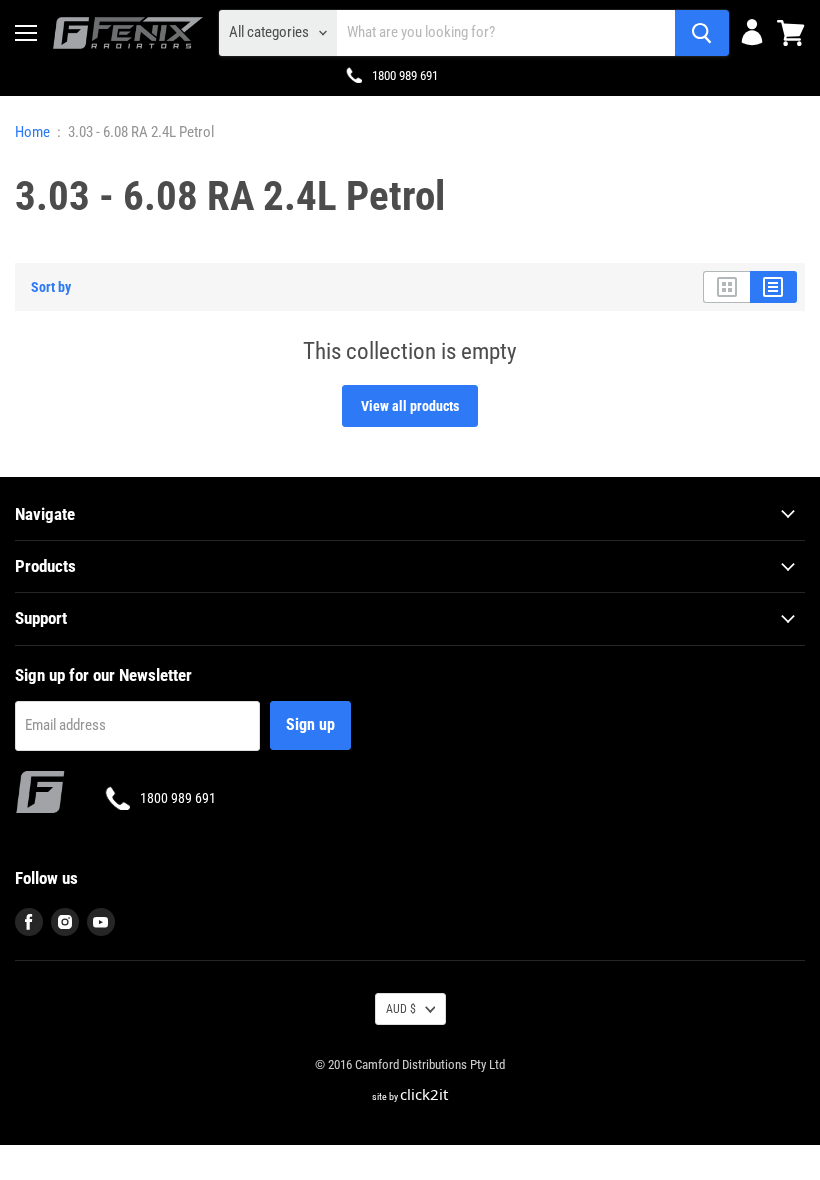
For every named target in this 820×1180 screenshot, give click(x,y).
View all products (410, 406)
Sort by (51, 287)
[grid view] (726, 287)
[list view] (773, 287)
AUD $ (401, 1009)
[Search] (702, 33)
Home (32, 132)
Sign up (310, 724)
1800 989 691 (405, 75)
